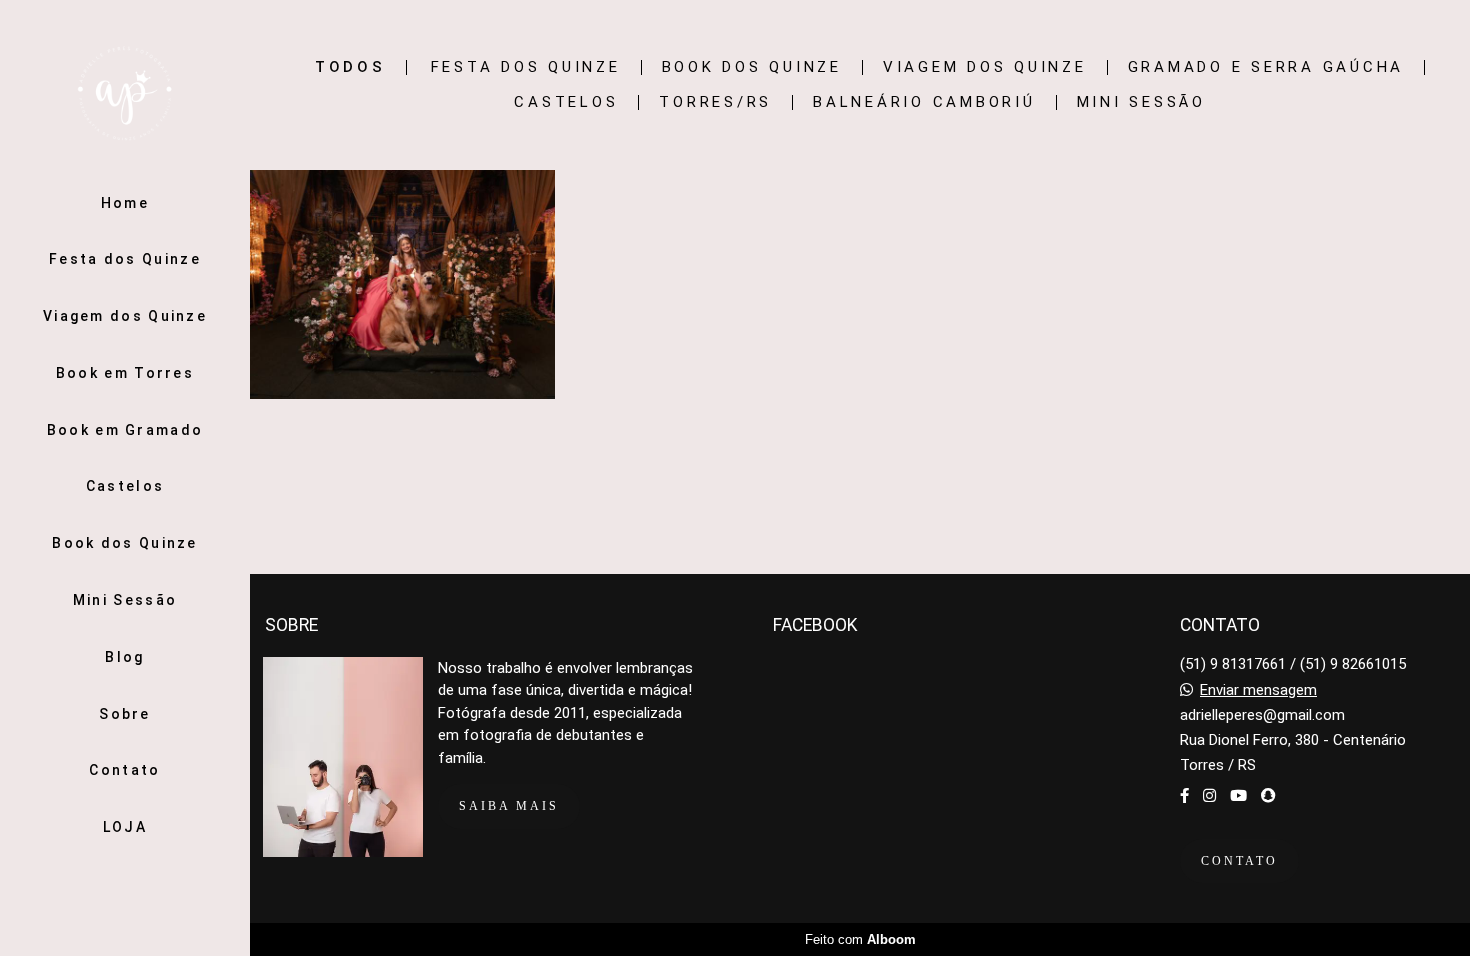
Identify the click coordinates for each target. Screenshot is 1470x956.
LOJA (125, 827)
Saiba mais (509, 806)
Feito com (860, 939)
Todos (350, 67)
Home (125, 203)
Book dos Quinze (125, 543)
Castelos (125, 486)
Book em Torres (125, 373)
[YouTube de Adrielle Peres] (1238, 796)
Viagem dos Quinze (125, 316)
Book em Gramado (125, 430)
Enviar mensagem (1258, 690)
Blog (124, 657)
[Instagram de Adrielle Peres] (1209, 796)
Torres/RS (715, 102)
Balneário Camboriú (924, 102)
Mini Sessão (125, 600)
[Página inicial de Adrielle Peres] (125, 95)
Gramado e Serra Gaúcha (1266, 67)
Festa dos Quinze (125, 259)
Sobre (125, 714)
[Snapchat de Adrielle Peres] (1268, 796)
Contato (124, 770)
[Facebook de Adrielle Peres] (1184, 796)
